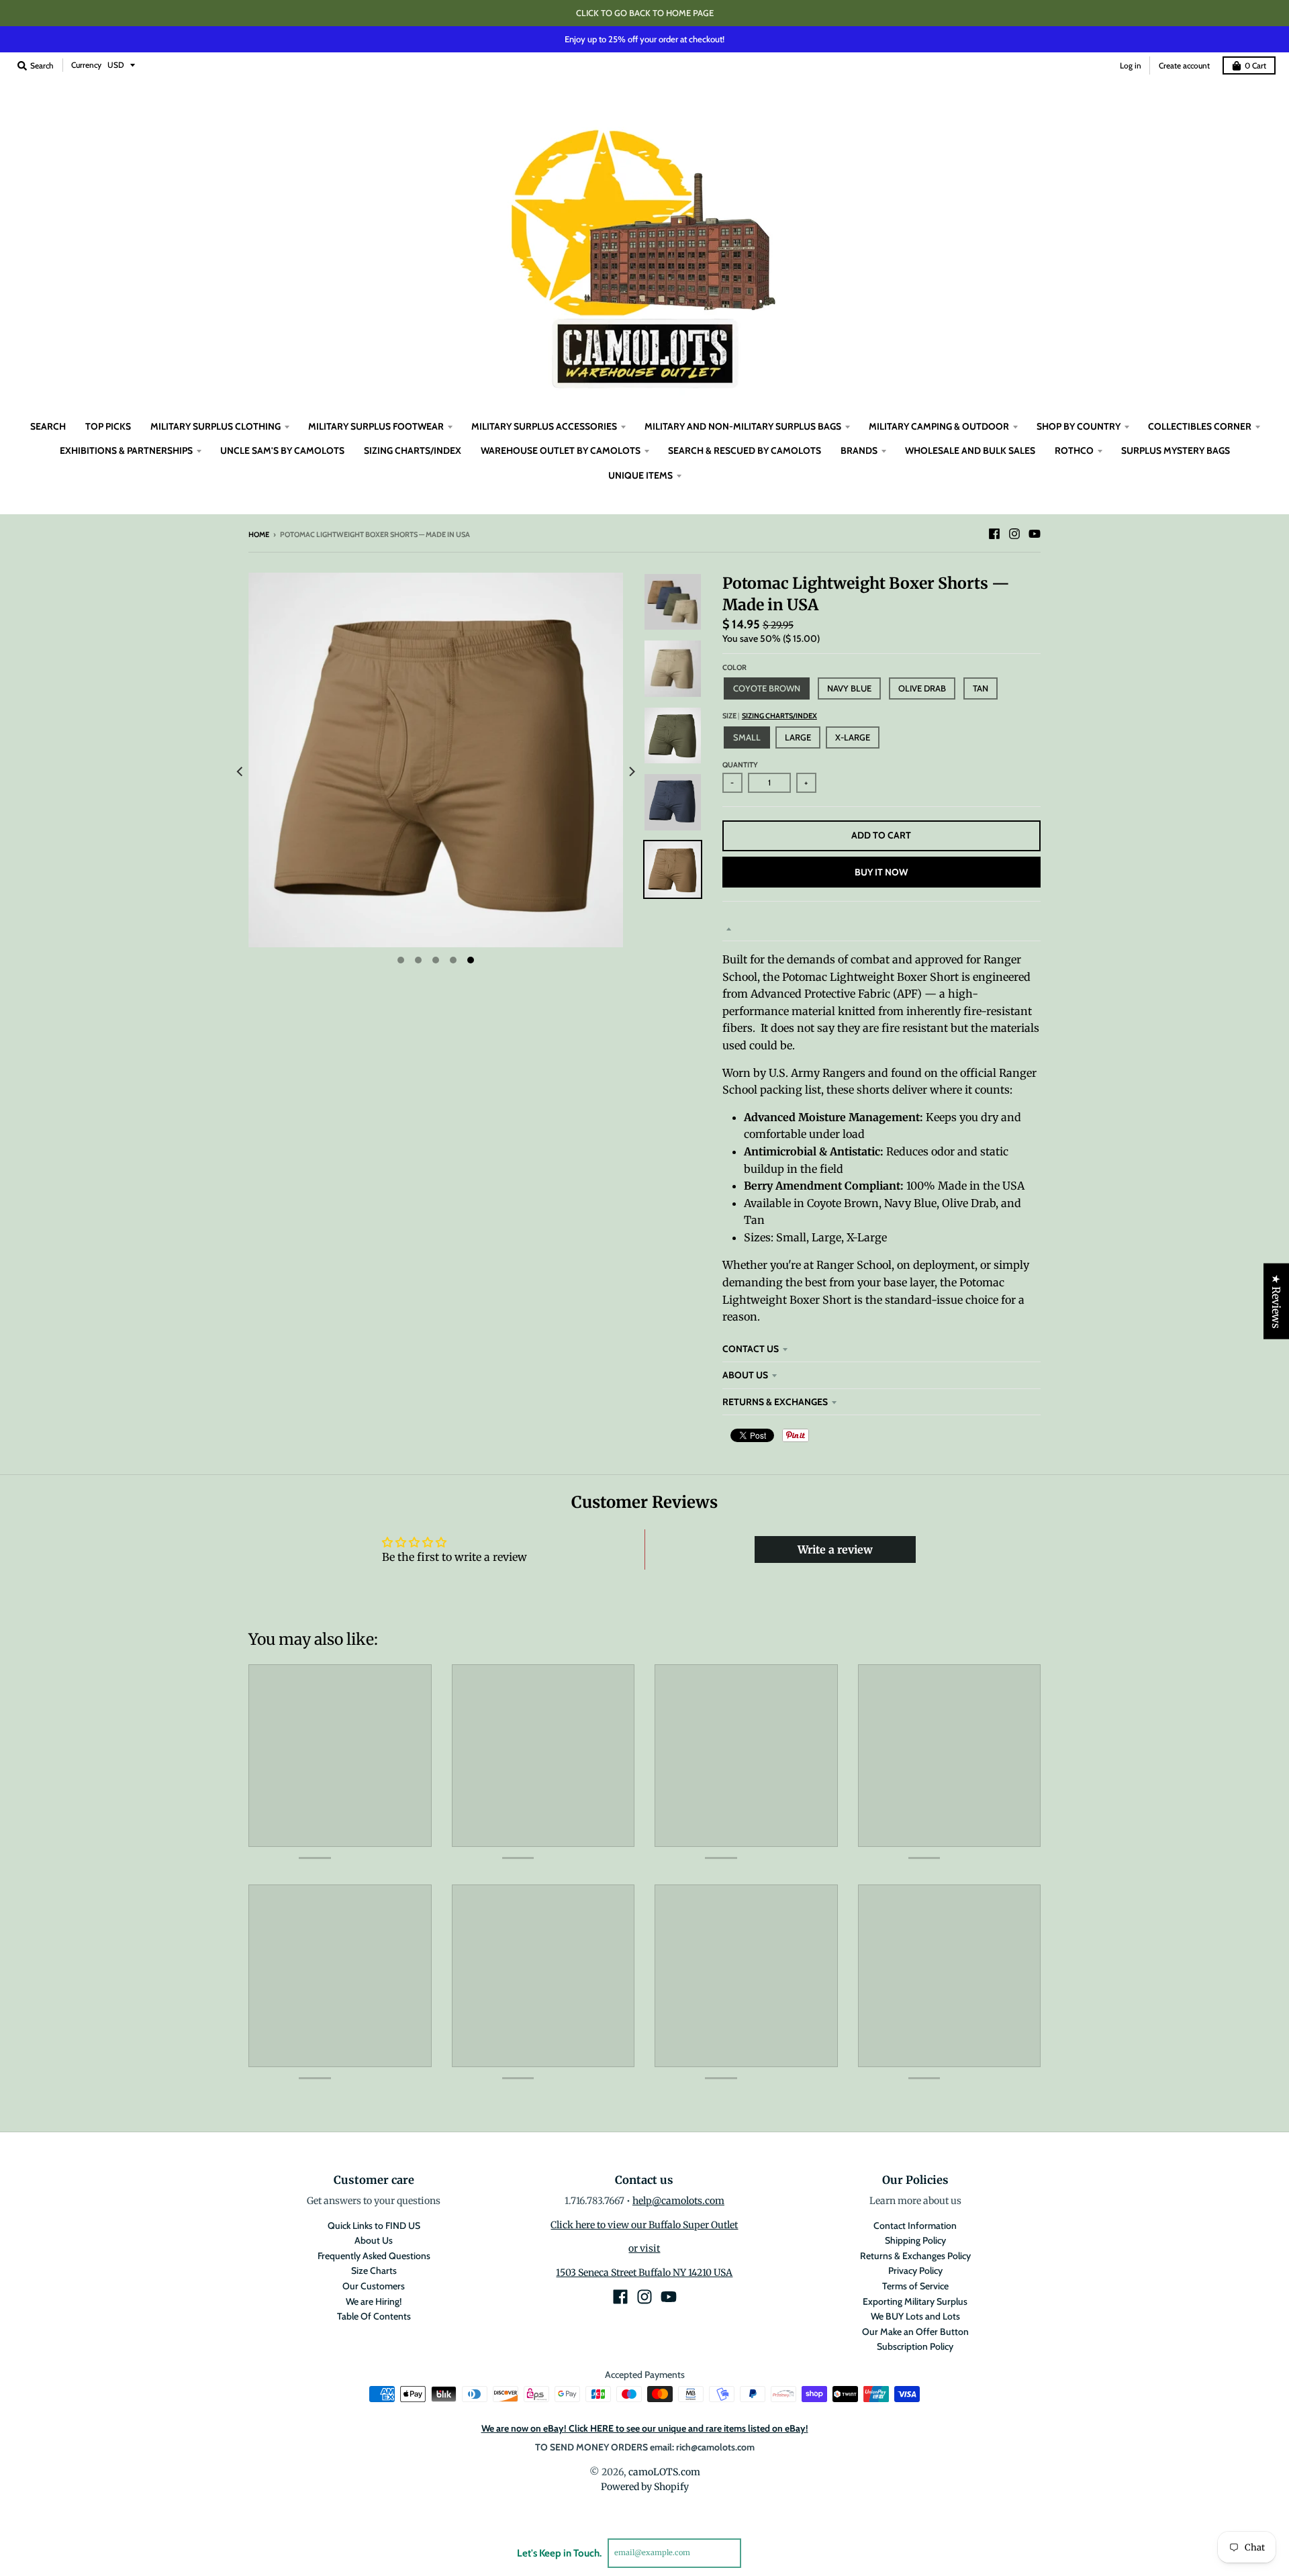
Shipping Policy (915, 2240)
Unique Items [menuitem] (640, 475)
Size (770, 716)
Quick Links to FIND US (374, 2226)
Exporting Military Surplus (915, 2301)
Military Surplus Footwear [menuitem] (376, 426)
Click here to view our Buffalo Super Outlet (644, 2225)
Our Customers (374, 2286)
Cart (1255, 65)
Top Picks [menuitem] (108, 426)
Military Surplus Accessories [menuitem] (544, 426)
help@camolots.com (678, 2201)
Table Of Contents (374, 2316)
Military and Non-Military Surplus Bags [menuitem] (743, 426)
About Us (745, 1375)
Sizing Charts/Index (779, 716)
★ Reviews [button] (1276, 1301)
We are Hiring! (374, 2301)
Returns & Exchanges (775, 1402)
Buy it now (881, 872)
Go (757, 2553)
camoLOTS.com (664, 2472)
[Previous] (240, 772)
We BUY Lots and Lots (915, 2316)
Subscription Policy (915, 2346)
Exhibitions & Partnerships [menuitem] (126, 450)
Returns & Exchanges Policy (915, 2256)
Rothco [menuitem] (1074, 450)
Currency (86, 65)
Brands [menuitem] (859, 450)
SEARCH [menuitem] (48, 426)
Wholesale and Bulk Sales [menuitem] (970, 450)
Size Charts (374, 2271)
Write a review (835, 1549)
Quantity (740, 765)
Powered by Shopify (645, 2487)
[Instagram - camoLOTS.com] (1014, 534)
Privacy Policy (915, 2271)
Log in (1131, 65)
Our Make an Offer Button (915, 2332)
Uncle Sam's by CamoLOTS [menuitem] (282, 450)
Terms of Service (915, 2286)
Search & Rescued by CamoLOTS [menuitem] (745, 450)
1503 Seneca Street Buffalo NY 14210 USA (644, 2273)
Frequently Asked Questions (374, 2256)
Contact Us (751, 1349)
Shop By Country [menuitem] (1079, 426)
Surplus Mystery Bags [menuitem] (1176, 450)
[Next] (631, 772)
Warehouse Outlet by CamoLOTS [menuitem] (561, 450)
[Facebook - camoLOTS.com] (994, 534)
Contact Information (915, 2226)
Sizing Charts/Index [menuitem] (413, 450)
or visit (644, 2248)
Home (259, 534)
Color (734, 667)
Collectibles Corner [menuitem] (1200, 426)
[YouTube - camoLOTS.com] (1035, 534)
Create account (1184, 65)
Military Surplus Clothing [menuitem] (216, 426)
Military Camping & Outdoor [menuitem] (939, 426)
